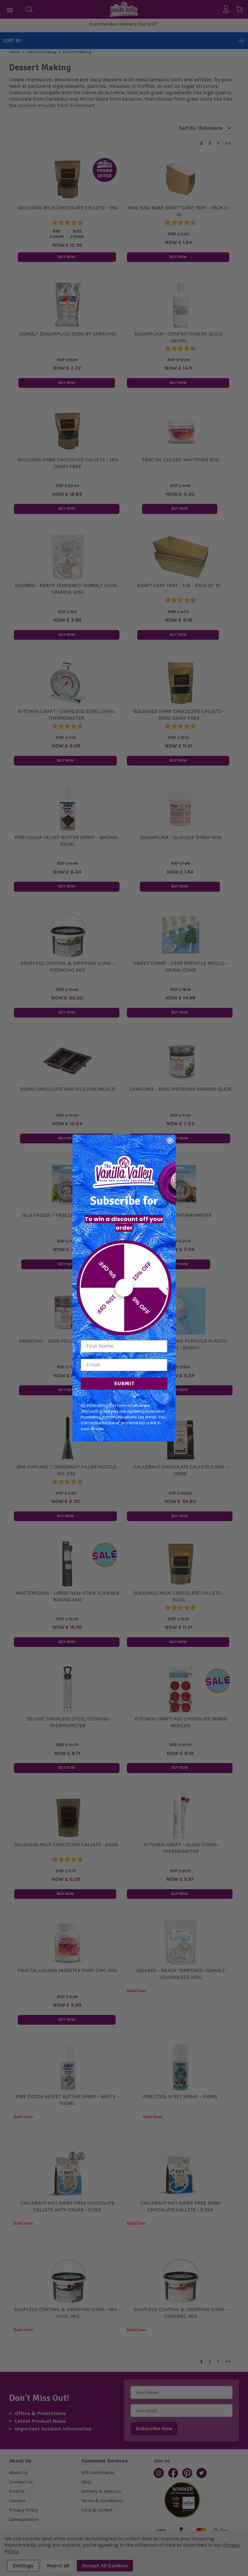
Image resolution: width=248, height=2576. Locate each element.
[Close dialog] (170, 1140)
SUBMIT (124, 1384)
